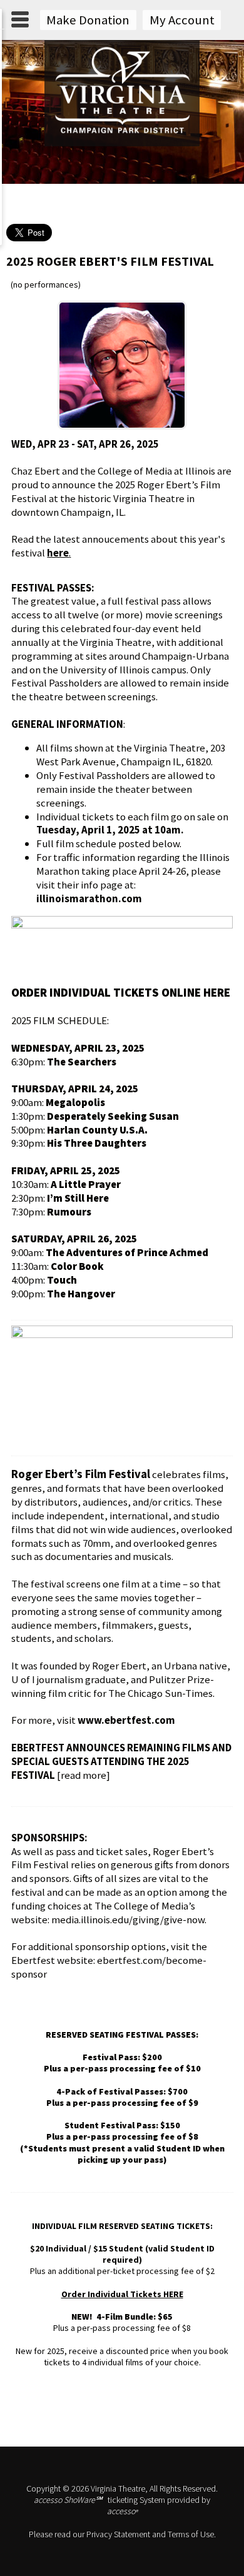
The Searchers (82, 1062)
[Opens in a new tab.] (122, 925)
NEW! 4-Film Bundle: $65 (122, 2317)
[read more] (84, 1775)
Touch (62, 1280)
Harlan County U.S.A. (97, 1130)
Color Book (77, 1266)
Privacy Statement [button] (118, 2534)
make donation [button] (88, 20)
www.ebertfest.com (126, 1720)
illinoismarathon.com (89, 898)
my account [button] (182, 20)
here (58, 553)
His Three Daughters (97, 1143)
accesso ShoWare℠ (68, 2500)
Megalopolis (75, 1102)
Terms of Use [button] (191, 2534)
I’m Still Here (78, 1198)
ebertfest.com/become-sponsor (109, 1967)
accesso (122, 2511)
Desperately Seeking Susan (113, 1116)
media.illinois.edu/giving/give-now (128, 1919)
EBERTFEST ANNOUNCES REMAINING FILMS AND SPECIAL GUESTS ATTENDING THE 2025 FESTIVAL (121, 1761)
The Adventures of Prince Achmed (127, 1252)
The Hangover (81, 1294)
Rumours (69, 1212)
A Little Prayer (86, 1184)
